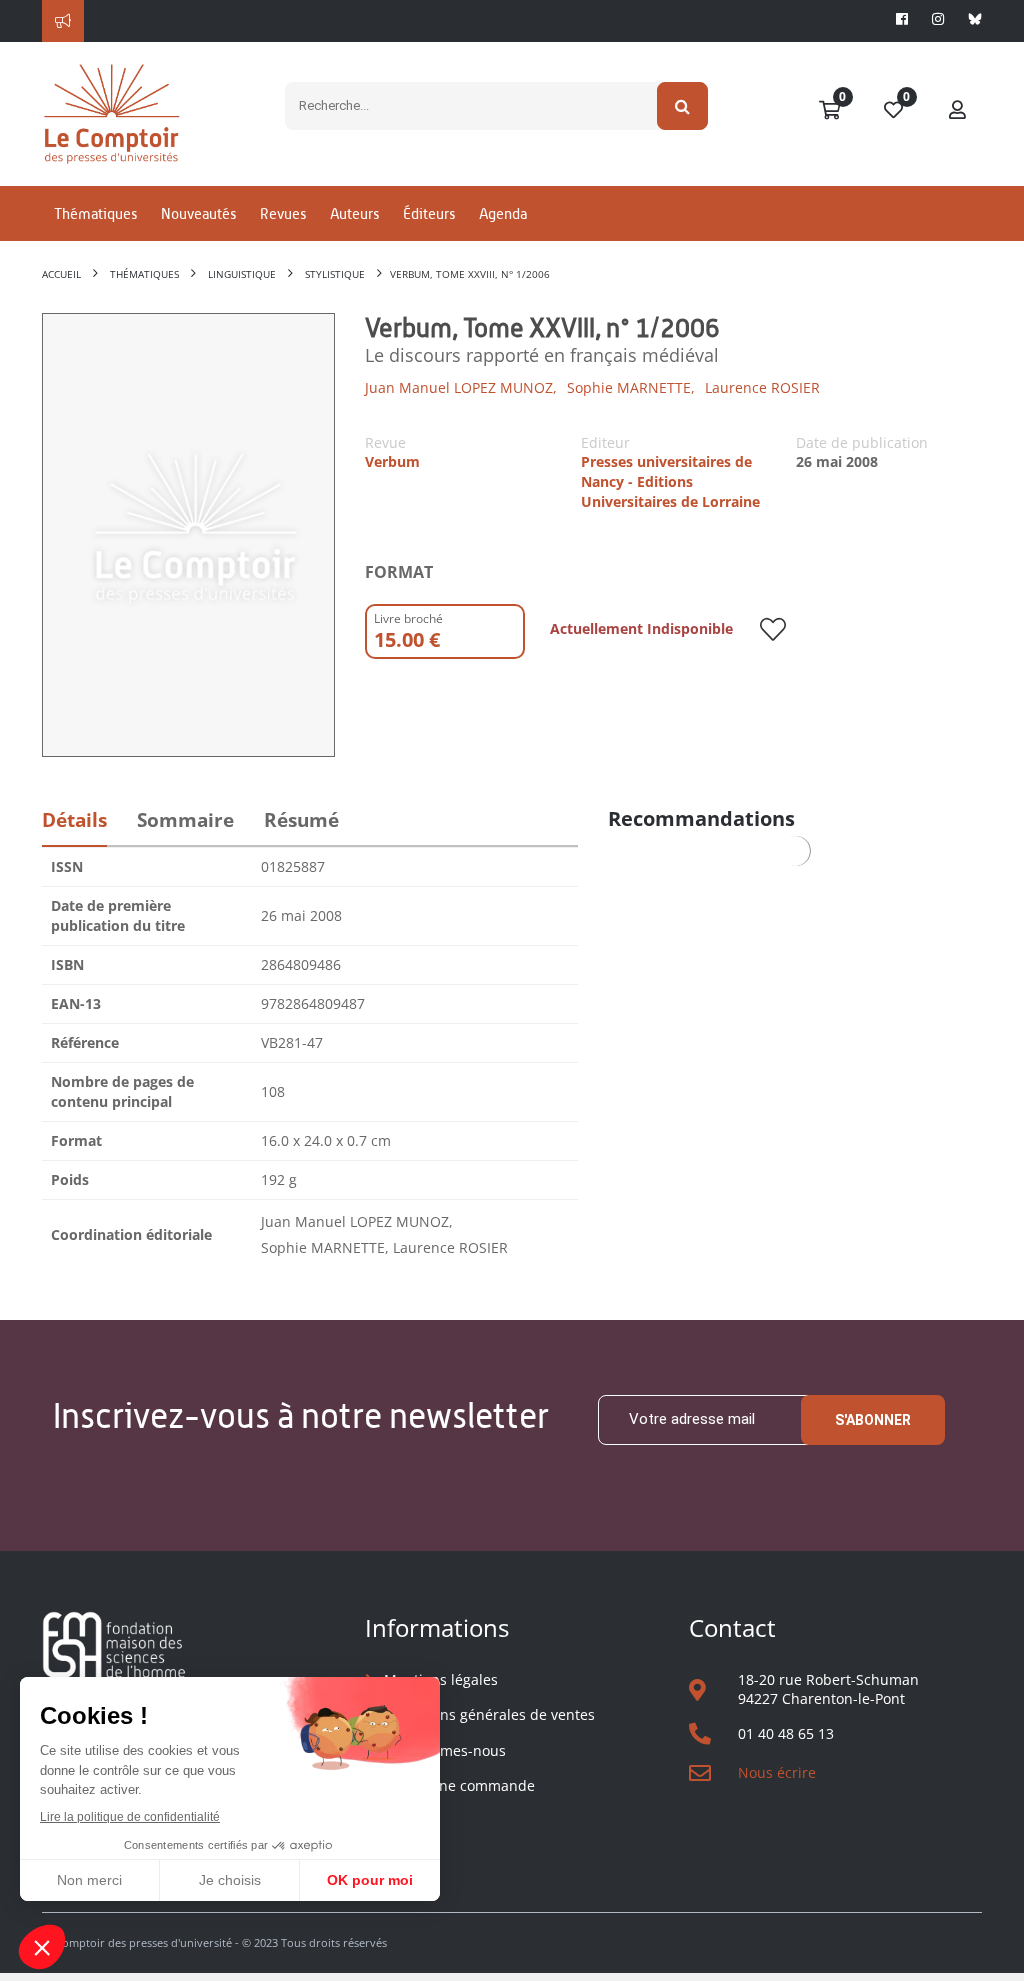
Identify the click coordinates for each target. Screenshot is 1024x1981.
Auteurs (354, 213)
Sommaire (185, 820)
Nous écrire (777, 1772)
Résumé (301, 820)
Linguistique (242, 274)
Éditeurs (429, 213)
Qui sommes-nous (445, 1750)
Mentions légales (441, 1679)
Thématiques (95, 213)
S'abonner (873, 1420)
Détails (74, 820)
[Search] (682, 106)
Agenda (503, 213)
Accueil (61, 274)
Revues (283, 213)
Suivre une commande (459, 1785)
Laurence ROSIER (762, 387)
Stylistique (335, 274)
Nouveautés (198, 213)
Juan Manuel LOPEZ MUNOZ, (461, 387)
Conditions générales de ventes (489, 1714)
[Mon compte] (958, 111)
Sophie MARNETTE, (631, 387)
